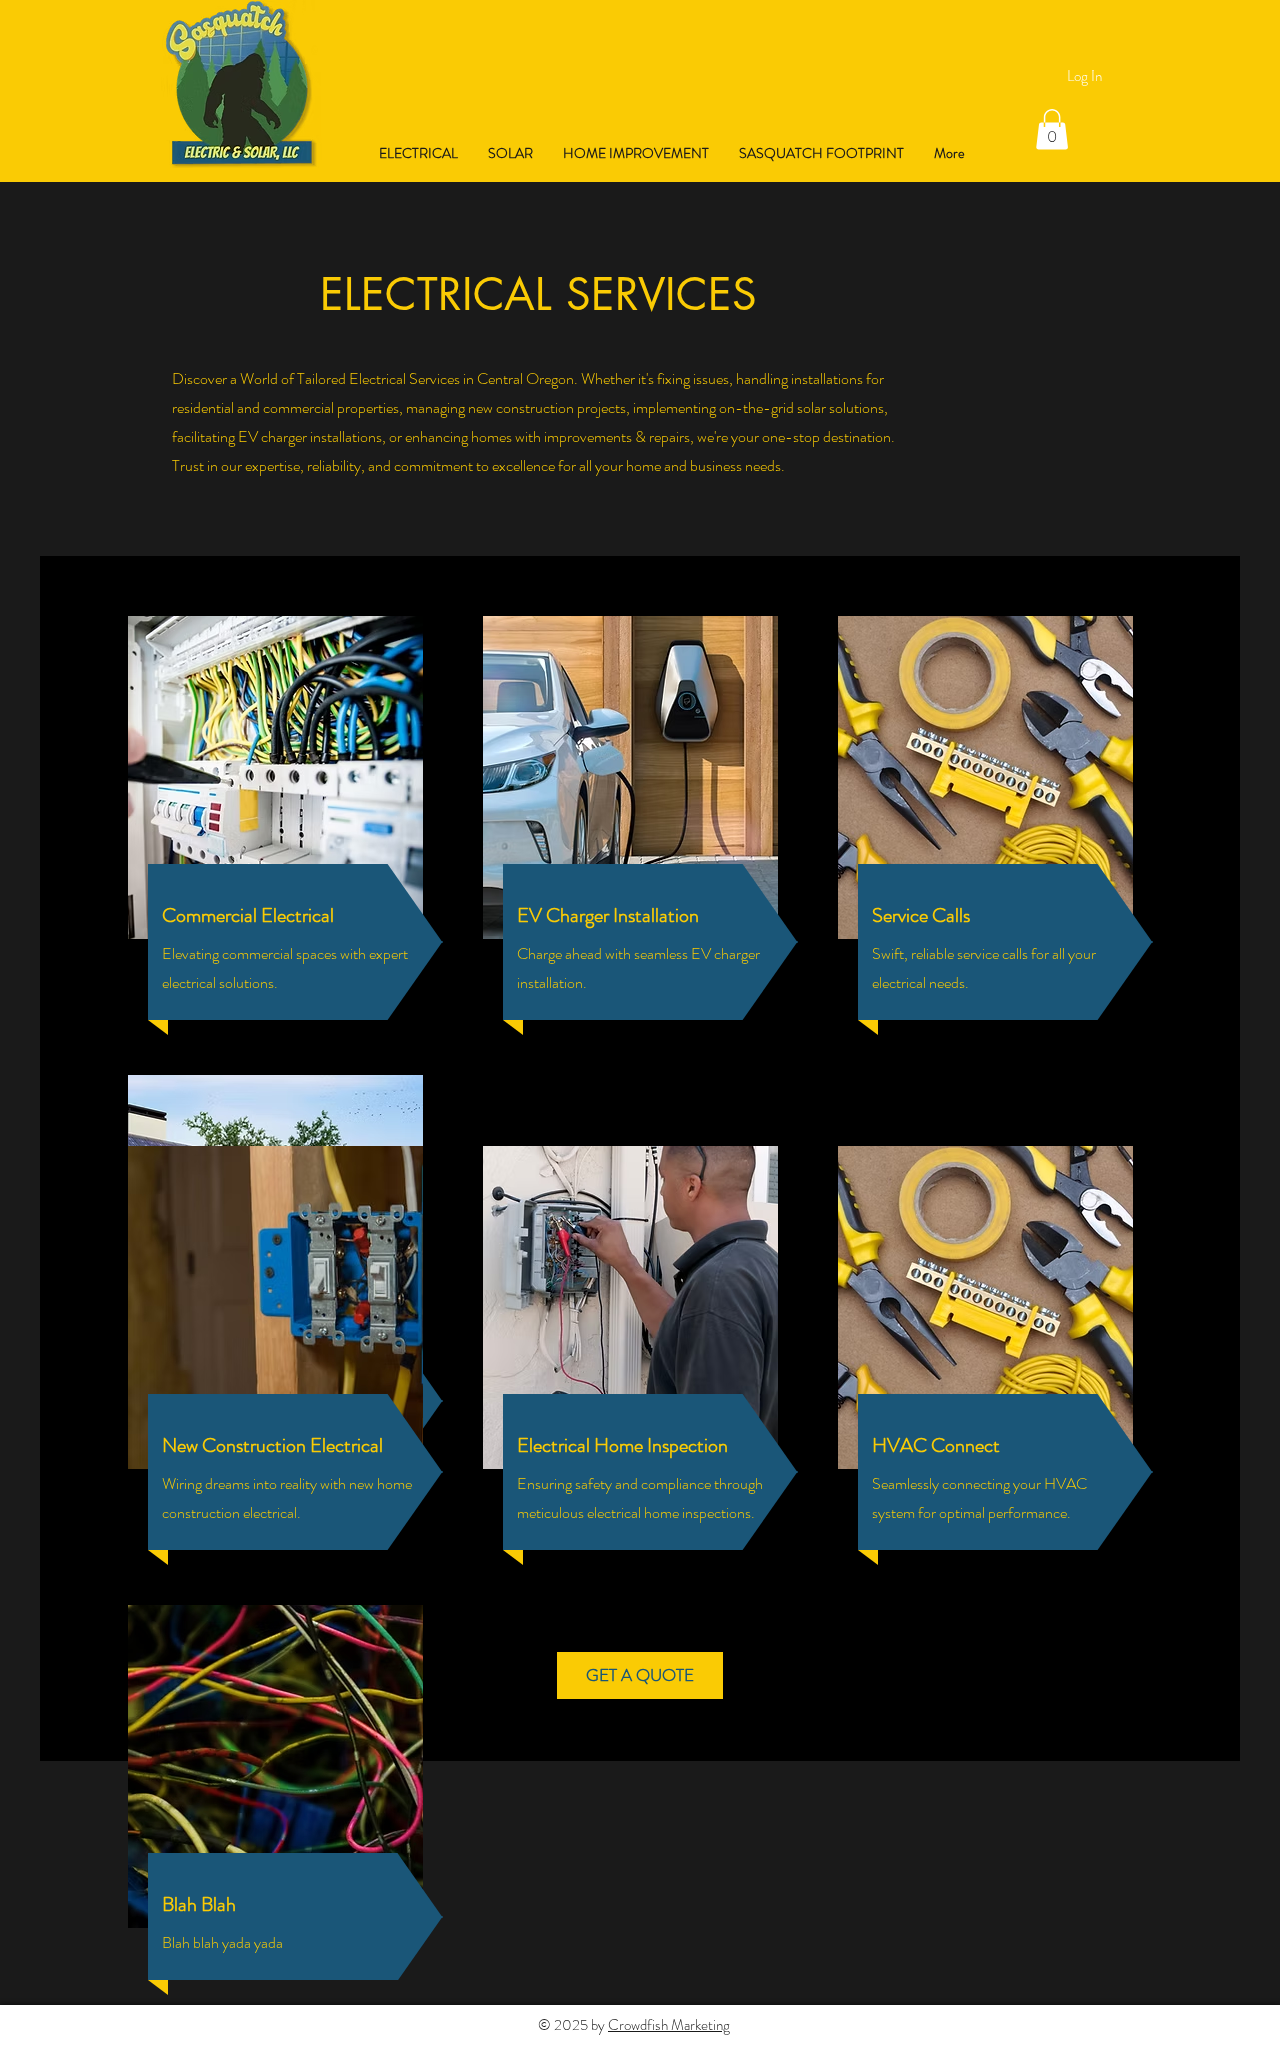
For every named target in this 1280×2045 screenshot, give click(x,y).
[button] (1052, 129)
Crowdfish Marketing (669, 2025)
